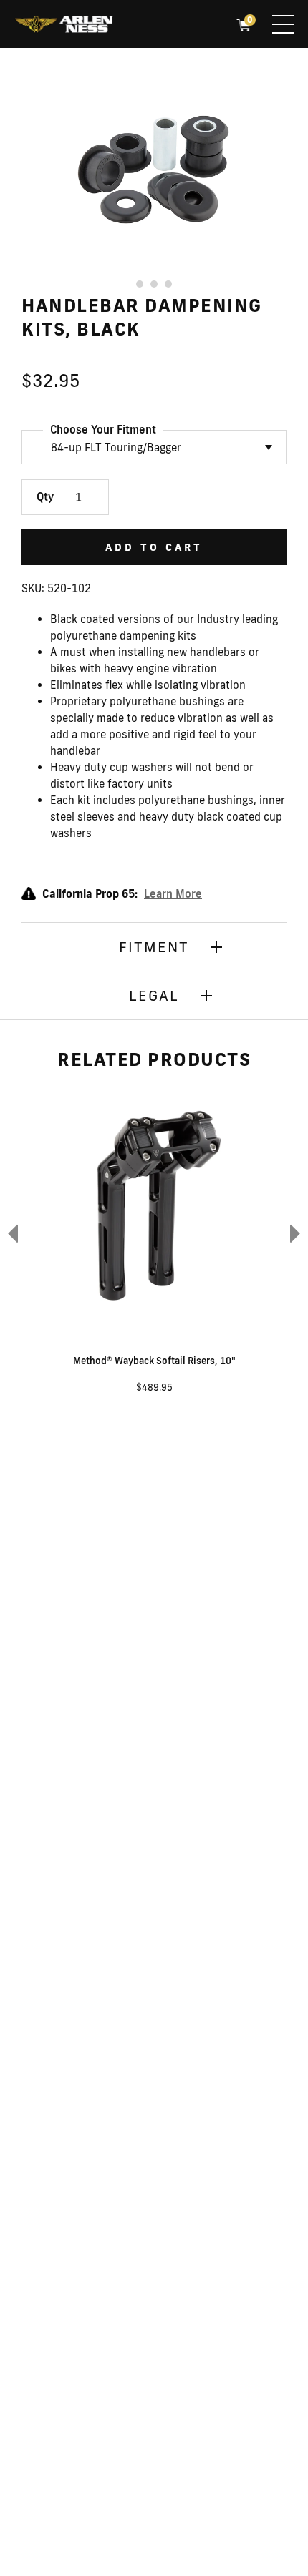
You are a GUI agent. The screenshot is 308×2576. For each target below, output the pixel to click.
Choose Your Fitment (103, 430)
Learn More (173, 894)
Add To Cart (154, 547)
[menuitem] (64, 26)
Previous (11, 1233)
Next (297, 1233)
